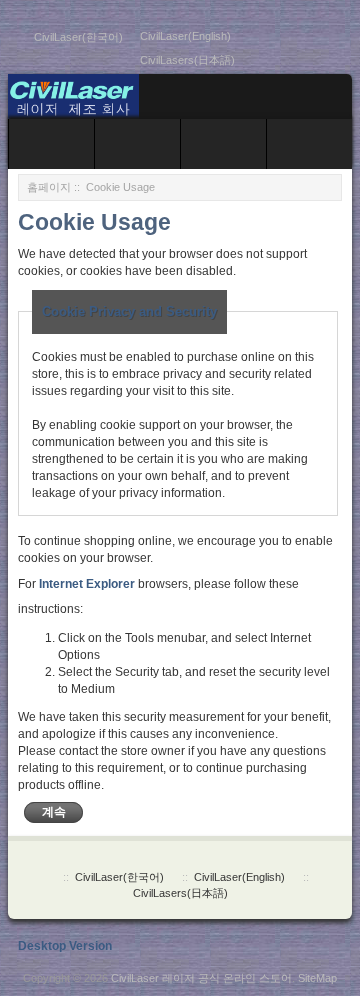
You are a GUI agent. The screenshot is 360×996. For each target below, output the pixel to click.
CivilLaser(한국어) (78, 37)
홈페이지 (49, 187)
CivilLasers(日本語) (187, 60)
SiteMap (317, 978)
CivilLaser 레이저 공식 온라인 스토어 (201, 978)
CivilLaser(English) (185, 36)
